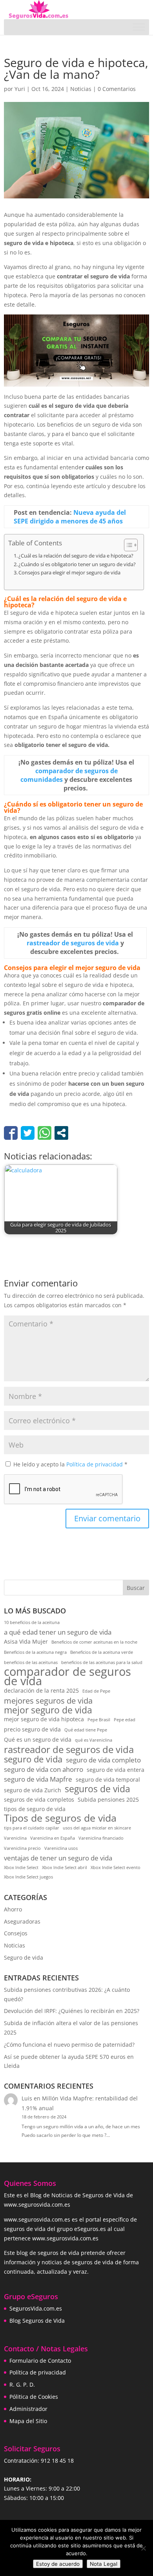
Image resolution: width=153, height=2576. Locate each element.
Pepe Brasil (99, 1720)
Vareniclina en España (53, 1838)
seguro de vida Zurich (33, 1790)
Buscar (136, 1588)
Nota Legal (104, 2564)
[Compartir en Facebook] (11, 1133)
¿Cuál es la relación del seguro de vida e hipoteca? (76, 556)
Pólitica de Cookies (34, 2397)
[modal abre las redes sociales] (61, 1133)
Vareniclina (15, 1838)
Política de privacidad (95, 1464)
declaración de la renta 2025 (41, 1690)
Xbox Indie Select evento (116, 1868)
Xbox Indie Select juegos (28, 1877)
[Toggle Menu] (139, 27)
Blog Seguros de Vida (37, 2321)
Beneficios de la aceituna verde (102, 1652)
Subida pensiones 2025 (108, 1799)
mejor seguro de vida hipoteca (44, 1719)
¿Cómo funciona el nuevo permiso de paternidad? (69, 2045)
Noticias (81, 89)
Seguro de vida (24, 1957)
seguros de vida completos (39, 1799)
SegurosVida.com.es (36, 2308)
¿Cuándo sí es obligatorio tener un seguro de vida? (77, 564)
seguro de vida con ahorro (44, 1769)
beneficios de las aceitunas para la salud (102, 1662)
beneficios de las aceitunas (31, 1662)
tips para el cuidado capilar (32, 1828)
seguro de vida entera (116, 1770)
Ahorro (13, 1909)
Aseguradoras (22, 1921)
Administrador (28, 2409)
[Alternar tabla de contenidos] (127, 545)
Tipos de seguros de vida (60, 1818)
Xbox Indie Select (21, 1868)
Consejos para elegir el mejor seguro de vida (69, 573)
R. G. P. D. (22, 2384)
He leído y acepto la (70, 1464)
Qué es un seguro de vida (38, 1739)
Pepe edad (125, 1720)
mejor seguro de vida (48, 1710)
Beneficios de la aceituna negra (35, 1652)
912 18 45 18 (57, 2461)
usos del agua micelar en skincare (97, 1828)
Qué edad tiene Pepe (86, 1730)
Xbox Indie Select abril (65, 1868)
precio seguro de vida (32, 1729)
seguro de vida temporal (108, 1779)
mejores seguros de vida (48, 1701)
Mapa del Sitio (28, 2421)
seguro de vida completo (103, 1760)
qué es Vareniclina (94, 1740)
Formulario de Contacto (40, 2361)
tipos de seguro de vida (35, 1809)
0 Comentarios (117, 89)
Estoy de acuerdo (58, 2564)
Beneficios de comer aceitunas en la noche (94, 1642)
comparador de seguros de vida (67, 1677)
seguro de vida (33, 1759)
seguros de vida (97, 1789)
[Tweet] (28, 1133)
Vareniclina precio (22, 1848)
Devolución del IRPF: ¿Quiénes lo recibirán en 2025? (72, 2011)
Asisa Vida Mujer (26, 1641)
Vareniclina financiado (101, 1838)
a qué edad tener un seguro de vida (58, 1632)
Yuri (20, 89)
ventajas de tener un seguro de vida (58, 1858)
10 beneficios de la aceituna (32, 1622)
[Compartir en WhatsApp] (45, 1133)
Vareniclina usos (61, 1848)
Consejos (16, 1933)
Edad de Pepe (96, 1691)
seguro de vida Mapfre (38, 1779)
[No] (143, 2548)
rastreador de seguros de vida (69, 1750)
